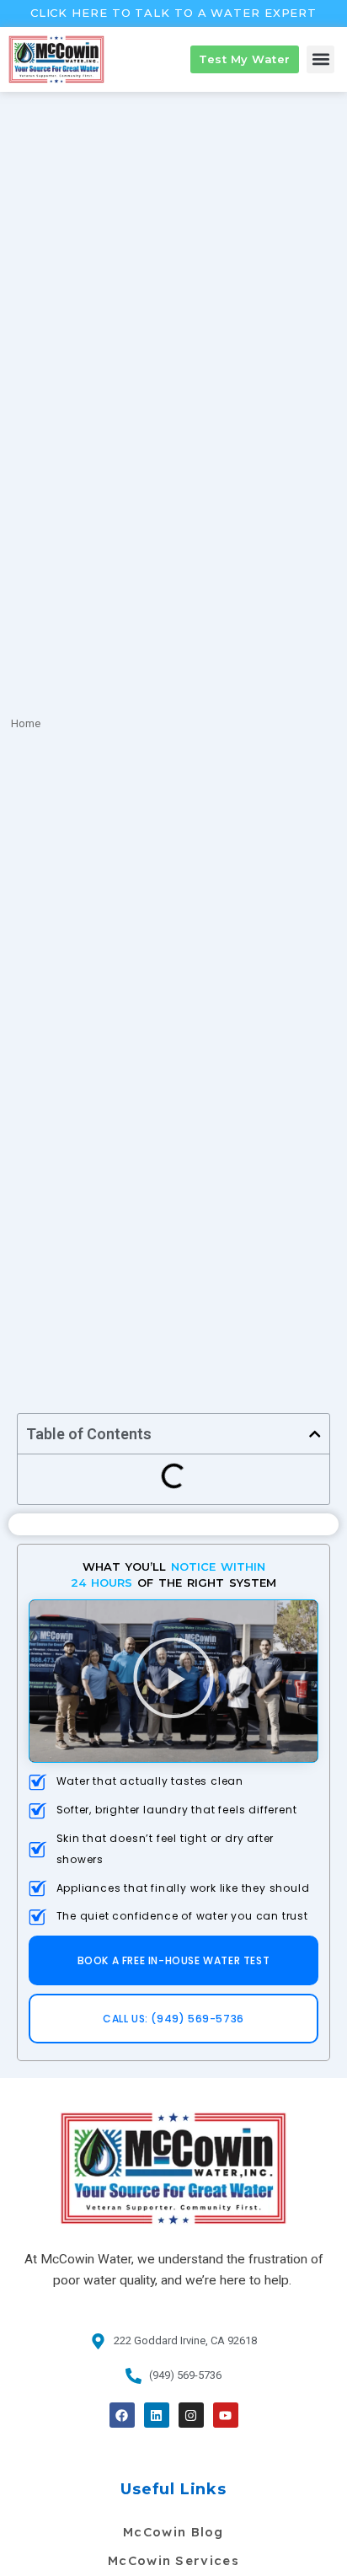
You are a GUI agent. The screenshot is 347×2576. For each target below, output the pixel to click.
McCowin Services (173, 2560)
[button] (320, 59)
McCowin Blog (173, 2532)
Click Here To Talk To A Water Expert (173, 13)
